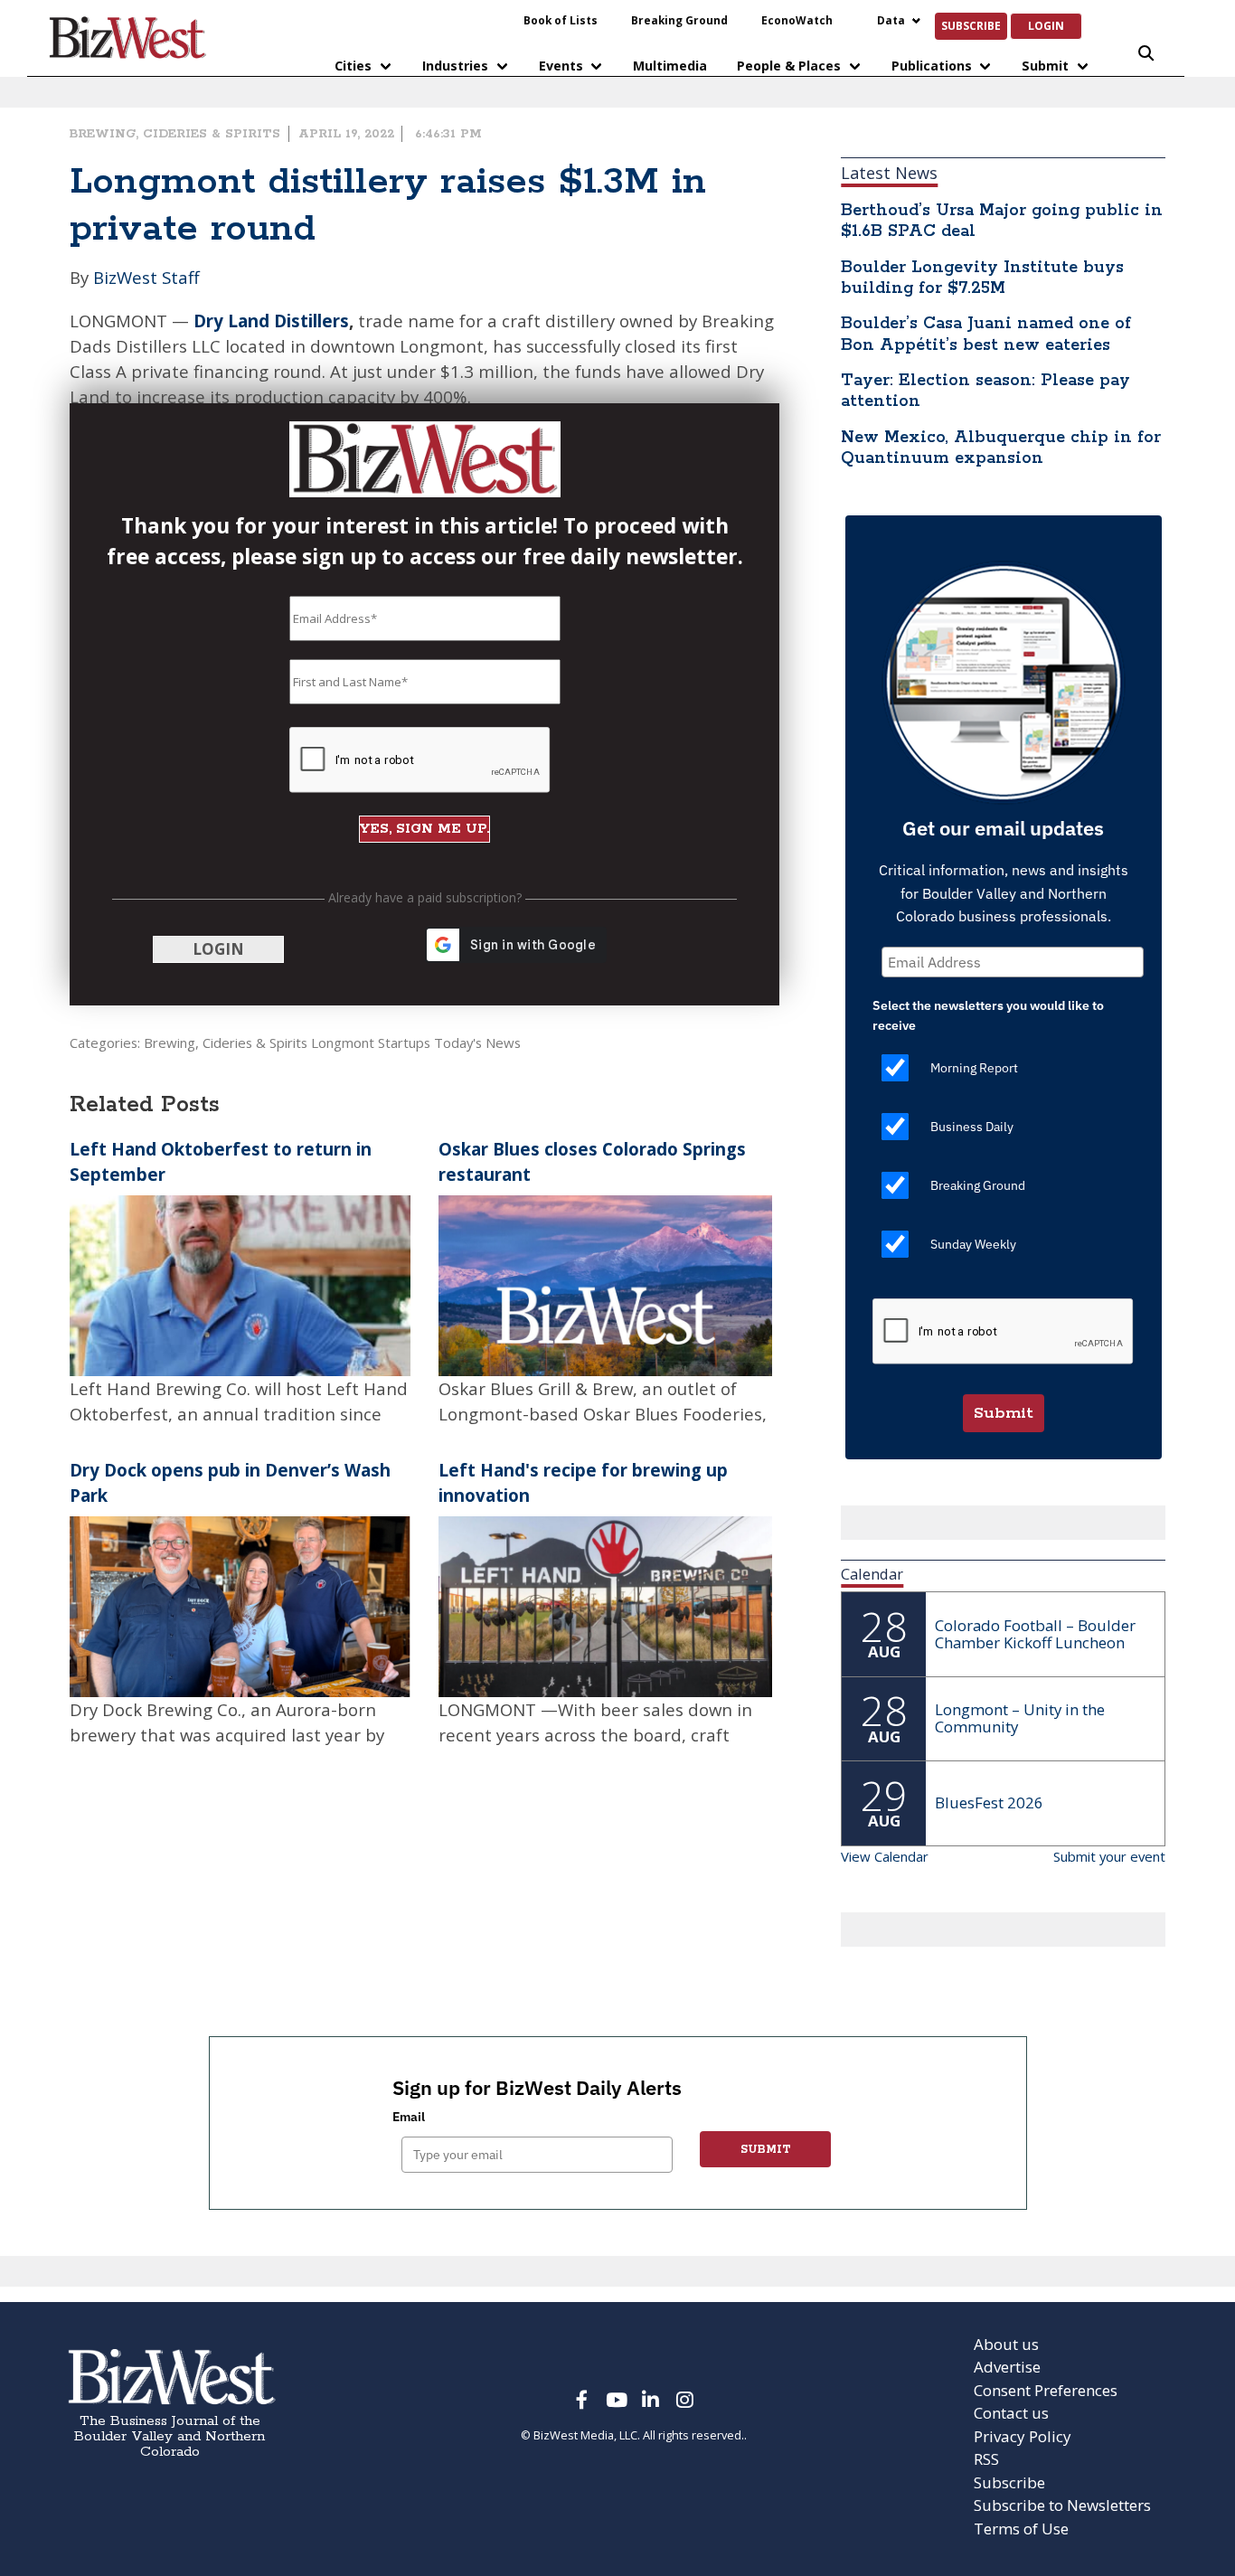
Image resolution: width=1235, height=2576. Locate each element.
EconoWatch (797, 20)
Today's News (477, 1043)
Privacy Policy (1023, 2436)
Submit (1045, 66)
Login (1046, 25)
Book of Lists (561, 20)
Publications (932, 66)
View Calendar (885, 1856)
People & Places (789, 66)
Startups (404, 1043)
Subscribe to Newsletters (1062, 2505)
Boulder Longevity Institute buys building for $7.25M (982, 278)
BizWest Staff (146, 277)
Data (891, 20)
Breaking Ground (679, 20)
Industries (455, 66)
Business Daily (972, 1127)
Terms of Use (1021, 2529)
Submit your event (1109, 1856)
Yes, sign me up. (424, 829)
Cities (353, 66)
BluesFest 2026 (989, 1802)
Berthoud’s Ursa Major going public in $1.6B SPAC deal (1002, 221)
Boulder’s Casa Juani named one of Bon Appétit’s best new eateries (986, 334)
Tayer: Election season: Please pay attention (985, 391)
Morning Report (974, 1068)
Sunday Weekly (973, 1244)
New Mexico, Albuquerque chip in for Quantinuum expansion (1001, 448)
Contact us (1011, 2413)
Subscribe (971, 25)
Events (561, 66)
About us (1006, 2344)
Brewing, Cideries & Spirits (175, 134)
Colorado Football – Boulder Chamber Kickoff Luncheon (1035, 1634)
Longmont (343, 1043)
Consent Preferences (1046, 2390)
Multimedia (670, 66)
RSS (986, 2459)
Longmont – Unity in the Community (1020, 1718)
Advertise (1007, 2367)
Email (409, 2117)
